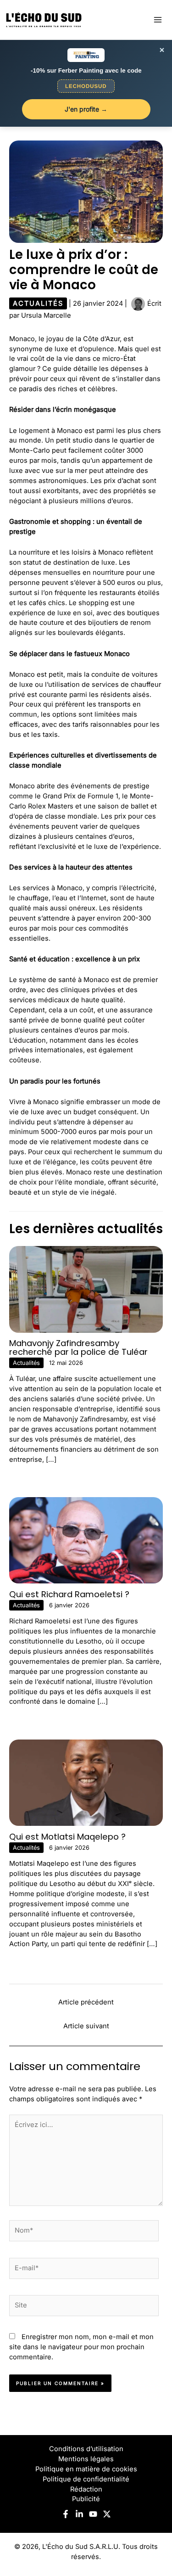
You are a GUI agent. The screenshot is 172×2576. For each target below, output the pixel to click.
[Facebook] (66, 2514)
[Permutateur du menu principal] (158, 20)
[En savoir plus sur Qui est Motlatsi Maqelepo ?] (86, 1782)
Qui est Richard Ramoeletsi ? (69, 1594)
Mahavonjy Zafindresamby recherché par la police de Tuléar (78, 1347)
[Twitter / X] (107, 2514)
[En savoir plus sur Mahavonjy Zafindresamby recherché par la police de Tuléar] (86, 1289)
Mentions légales (86, 2459)
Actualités (38, 303)
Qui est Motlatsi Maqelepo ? (67, 1837)
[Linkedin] (79, 2514)
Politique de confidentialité (86, 2479)
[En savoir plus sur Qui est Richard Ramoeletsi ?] (86, 1540)
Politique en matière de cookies (86, 2469)
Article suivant (86, 2026)
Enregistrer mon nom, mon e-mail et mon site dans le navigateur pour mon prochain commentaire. (81, 2347)
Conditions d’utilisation (86, 2449)
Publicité (86, 2499)
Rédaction (86, 2489)
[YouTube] (93, 2514)
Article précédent (86, 2002)
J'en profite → (86, 109)
